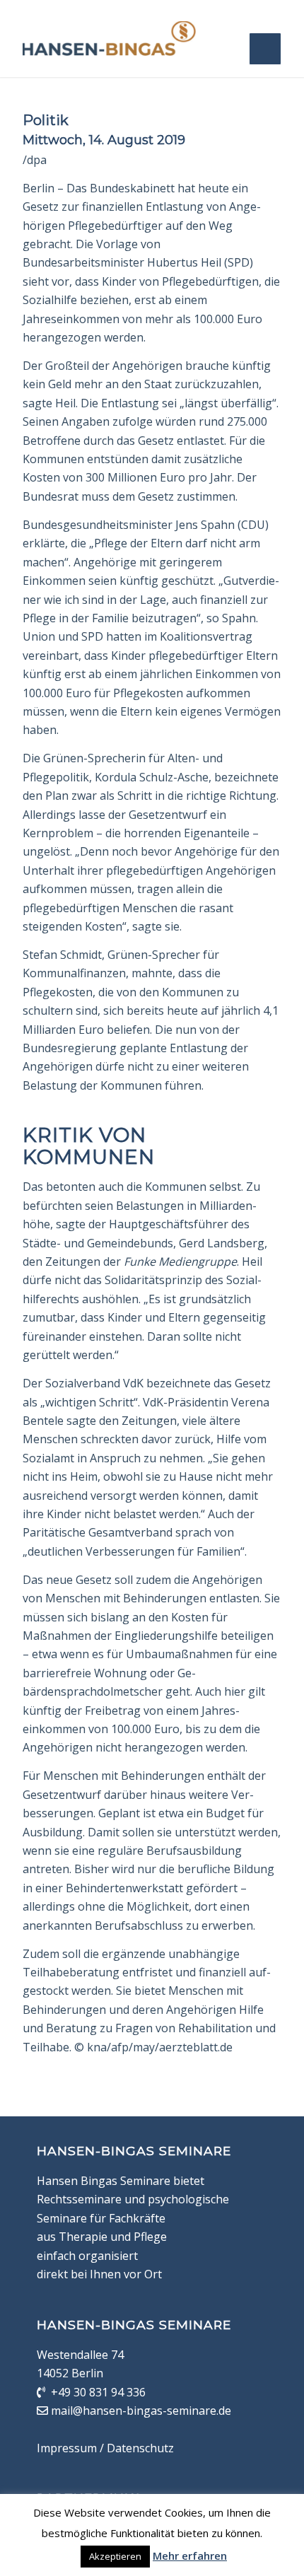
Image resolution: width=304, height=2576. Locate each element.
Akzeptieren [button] (115, 2556)
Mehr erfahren (190, 2555)
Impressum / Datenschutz (105, 2448)
